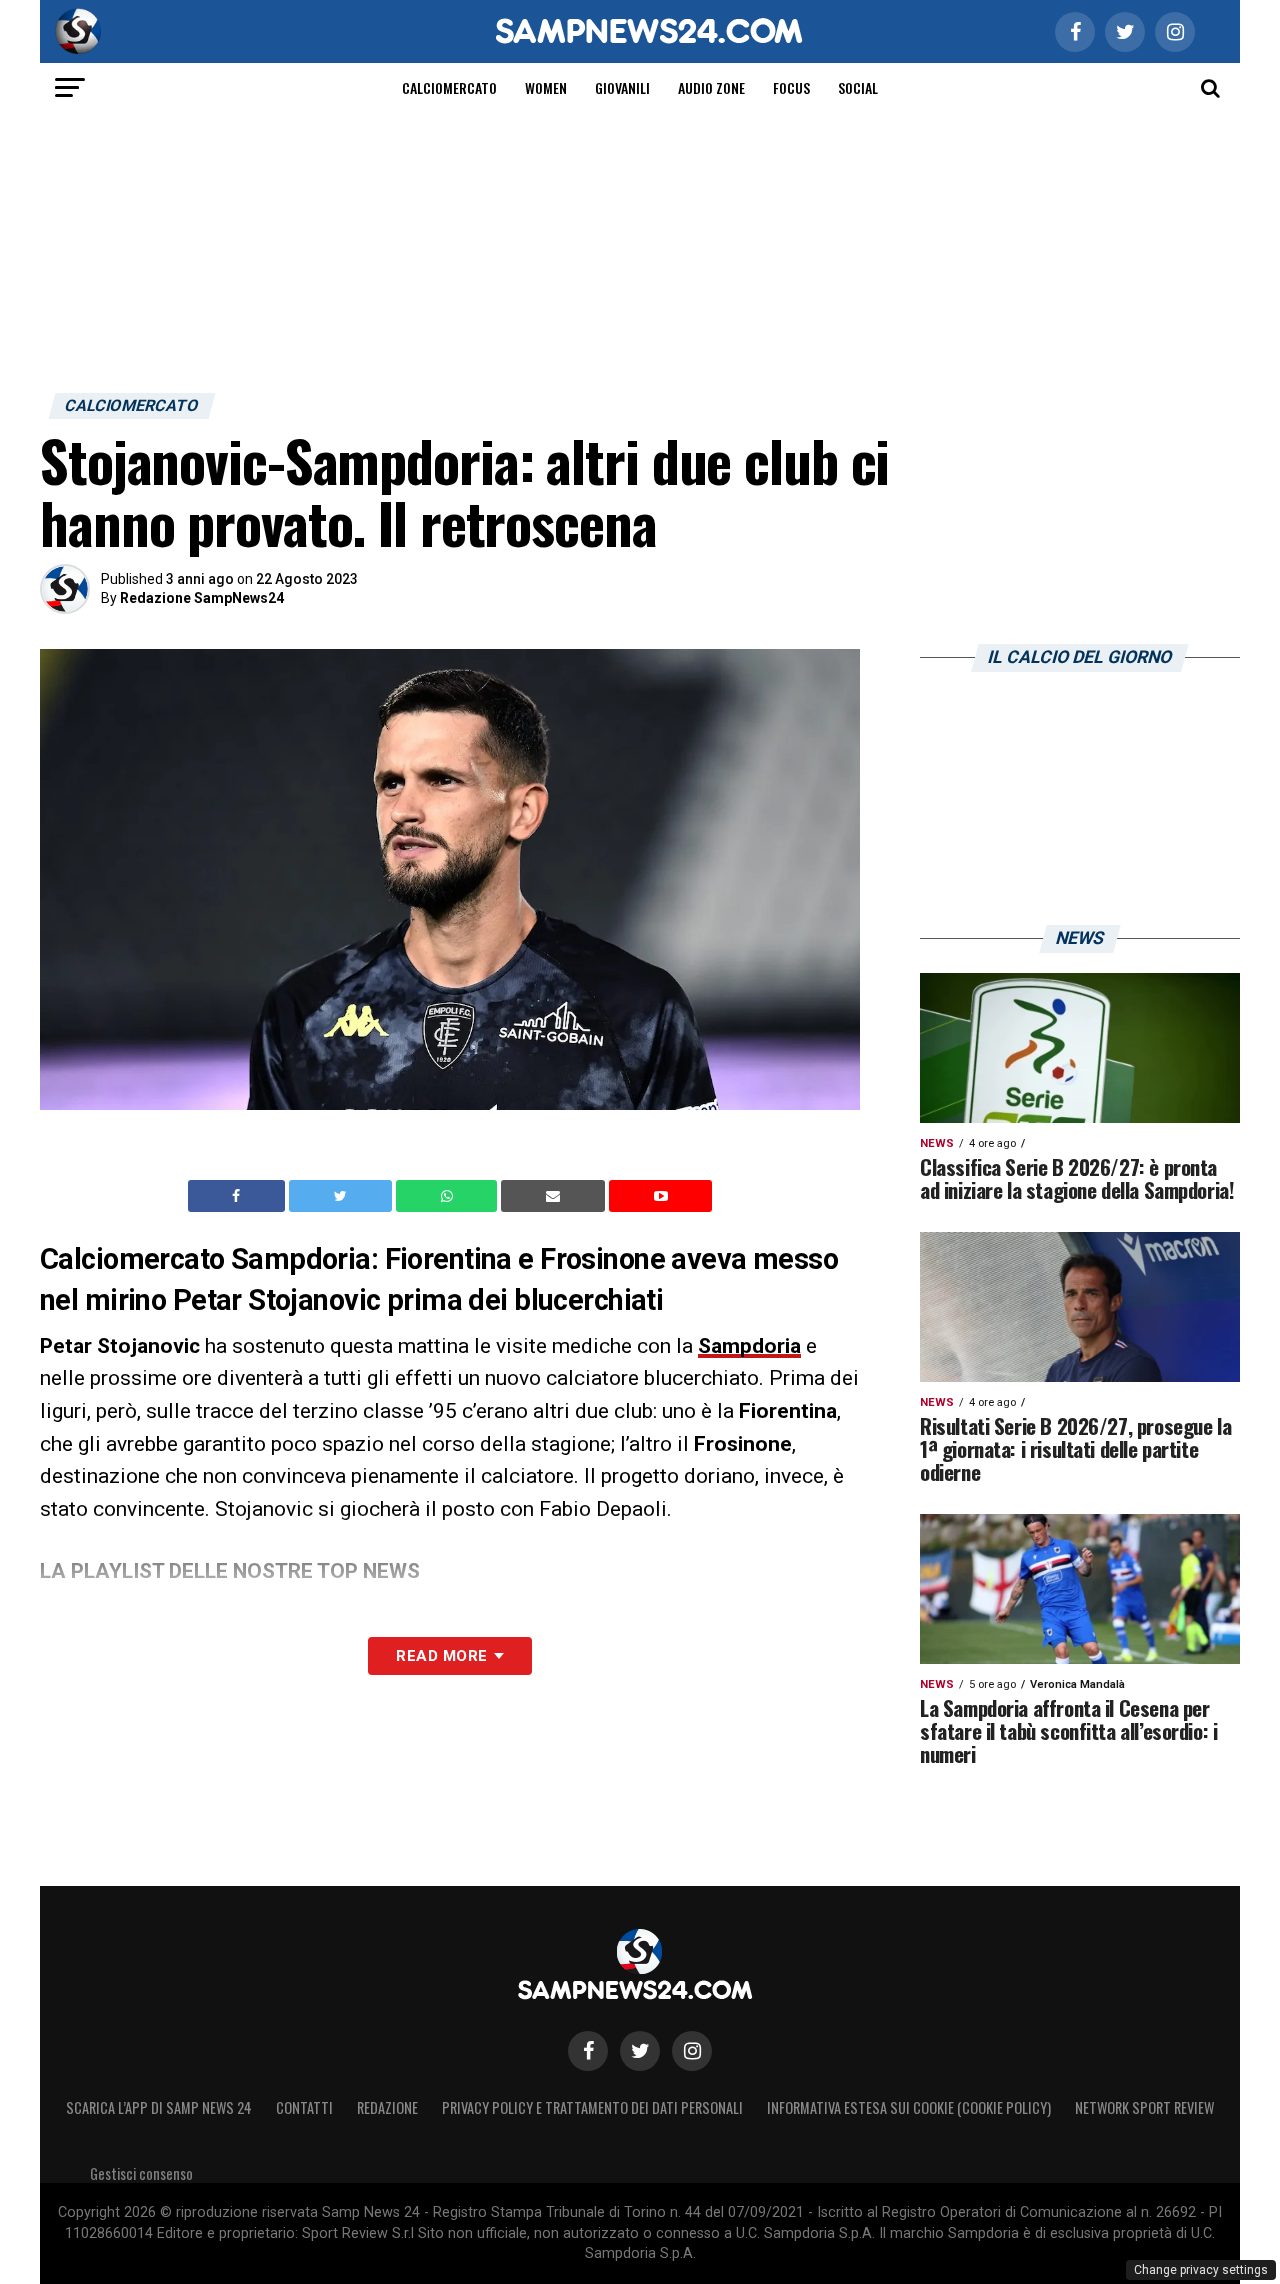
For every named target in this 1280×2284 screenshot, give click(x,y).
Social (858, 87)
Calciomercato (449, 87)
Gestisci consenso (141, 2173)
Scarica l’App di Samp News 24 (159, 2107)
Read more (441, 1656)
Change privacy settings (1201, 2270)
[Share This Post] (449, 1196)
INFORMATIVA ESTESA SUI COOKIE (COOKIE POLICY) (909, 2107)
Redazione (387, 2107)
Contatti (304, 2107)
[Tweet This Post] (342, 1196)
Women (546, 87)
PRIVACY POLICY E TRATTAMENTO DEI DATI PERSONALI (592, 2107)
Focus (791, 87)
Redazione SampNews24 (202, 598)
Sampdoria (749, 1346)
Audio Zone (711, 87)
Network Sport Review (1144, 2107)
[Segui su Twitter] (640, 2051)
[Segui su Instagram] (692, 2051)
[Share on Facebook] (239, 1196)
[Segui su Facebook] (588, 2051)
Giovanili (622, 87)
